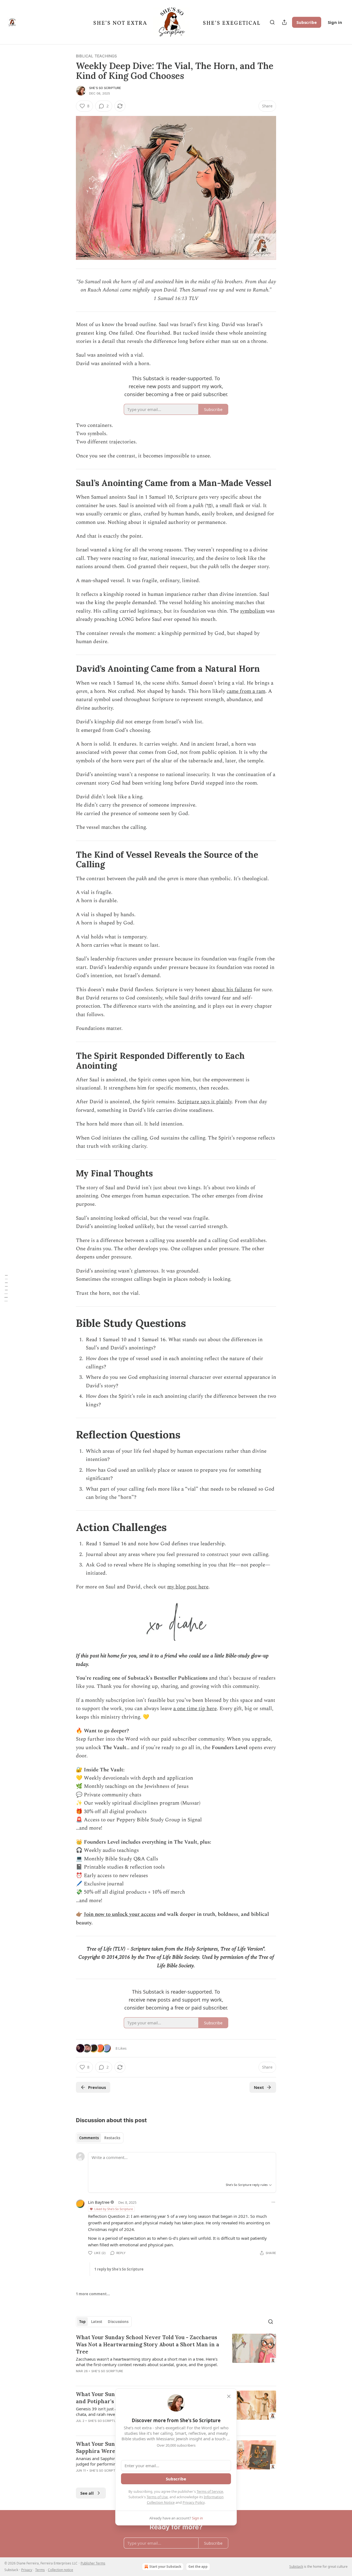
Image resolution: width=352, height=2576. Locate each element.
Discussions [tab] (118, 2322)
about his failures (232, 990)
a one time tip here (195, 1709)
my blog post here (188, 1587)
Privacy (27, 2570)
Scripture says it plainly (205, 1102)
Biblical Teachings (97, 56)
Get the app (198, 2567)
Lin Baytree (99, 2202)
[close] (229, 2396)
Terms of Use (157, 2497)
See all (87, 2493)
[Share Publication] (284, 22)
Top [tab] (82, 2322)
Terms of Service (210, 2491)
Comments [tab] (89, 2138)
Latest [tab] (97, 2322)
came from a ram (246, 691)
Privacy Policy (194, 2502)
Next (259, 2087)
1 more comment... (93, 2294)
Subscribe (307, 22)
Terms (40, 2570)
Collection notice (61, 2570)
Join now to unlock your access (120, 1914)
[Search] (272, 22)
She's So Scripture (105, 88)
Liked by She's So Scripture (114, 2209)
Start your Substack (165, 2567)
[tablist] (100, 2138)
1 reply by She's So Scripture (119, 2269)
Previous (97, 2087)
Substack (296, 2567)
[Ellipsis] (273, 2202)
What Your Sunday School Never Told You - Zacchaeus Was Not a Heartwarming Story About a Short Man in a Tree (148, 2344)
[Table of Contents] (6, 1288)
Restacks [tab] (112, 2138)
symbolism (252, 611)
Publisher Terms (93, 2563)
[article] (176, 2358)
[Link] (68, 483)
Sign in (335, 22)
